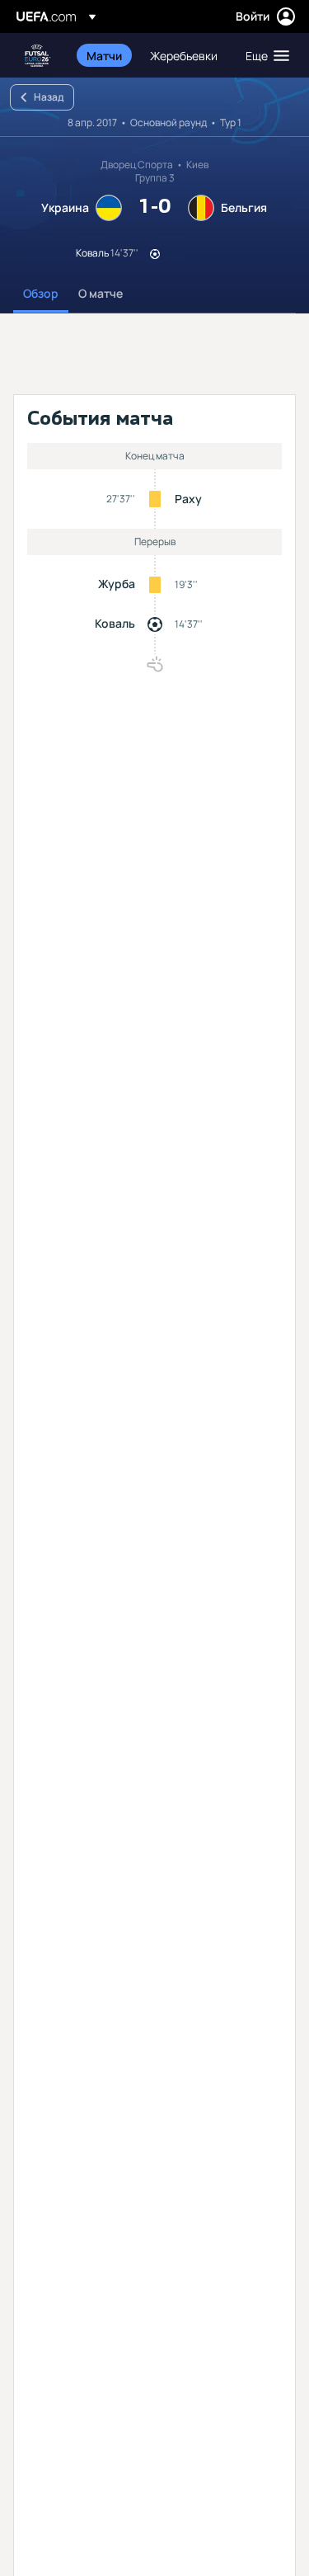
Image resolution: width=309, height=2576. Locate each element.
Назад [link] (49, 97)
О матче (101, 293)
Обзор (41, 293)
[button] (264, 55)
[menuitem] (104, 55)
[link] (104, 55)
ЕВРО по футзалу (38, 56)
